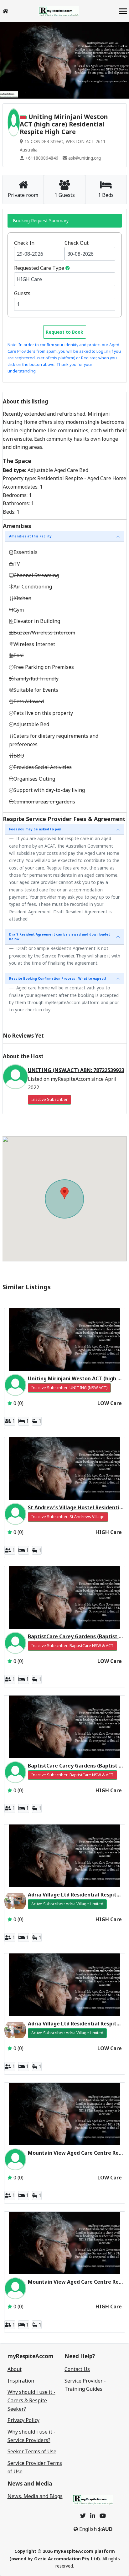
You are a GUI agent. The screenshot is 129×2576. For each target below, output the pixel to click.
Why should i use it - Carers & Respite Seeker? (31, 2400)
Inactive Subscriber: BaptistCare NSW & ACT (72, 1646)
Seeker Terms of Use (32, 2451)
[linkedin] (93, 2516)
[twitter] (83, 2516)
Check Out (77, 243)
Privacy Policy (23, 2420)
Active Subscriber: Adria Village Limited (67, 1904)
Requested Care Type (39, 268)
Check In (24, 243)
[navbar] (123, 12)
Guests (22, 293)
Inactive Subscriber (49, 1099)
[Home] (5, 11)
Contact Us (77, 2369)
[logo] (59, 11)
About (15, 2369)
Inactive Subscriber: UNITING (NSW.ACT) (69, 1388)
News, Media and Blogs (35, 2496)
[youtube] (103, 2516)
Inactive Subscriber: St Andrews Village (68, 1517)
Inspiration (21, 2381)
